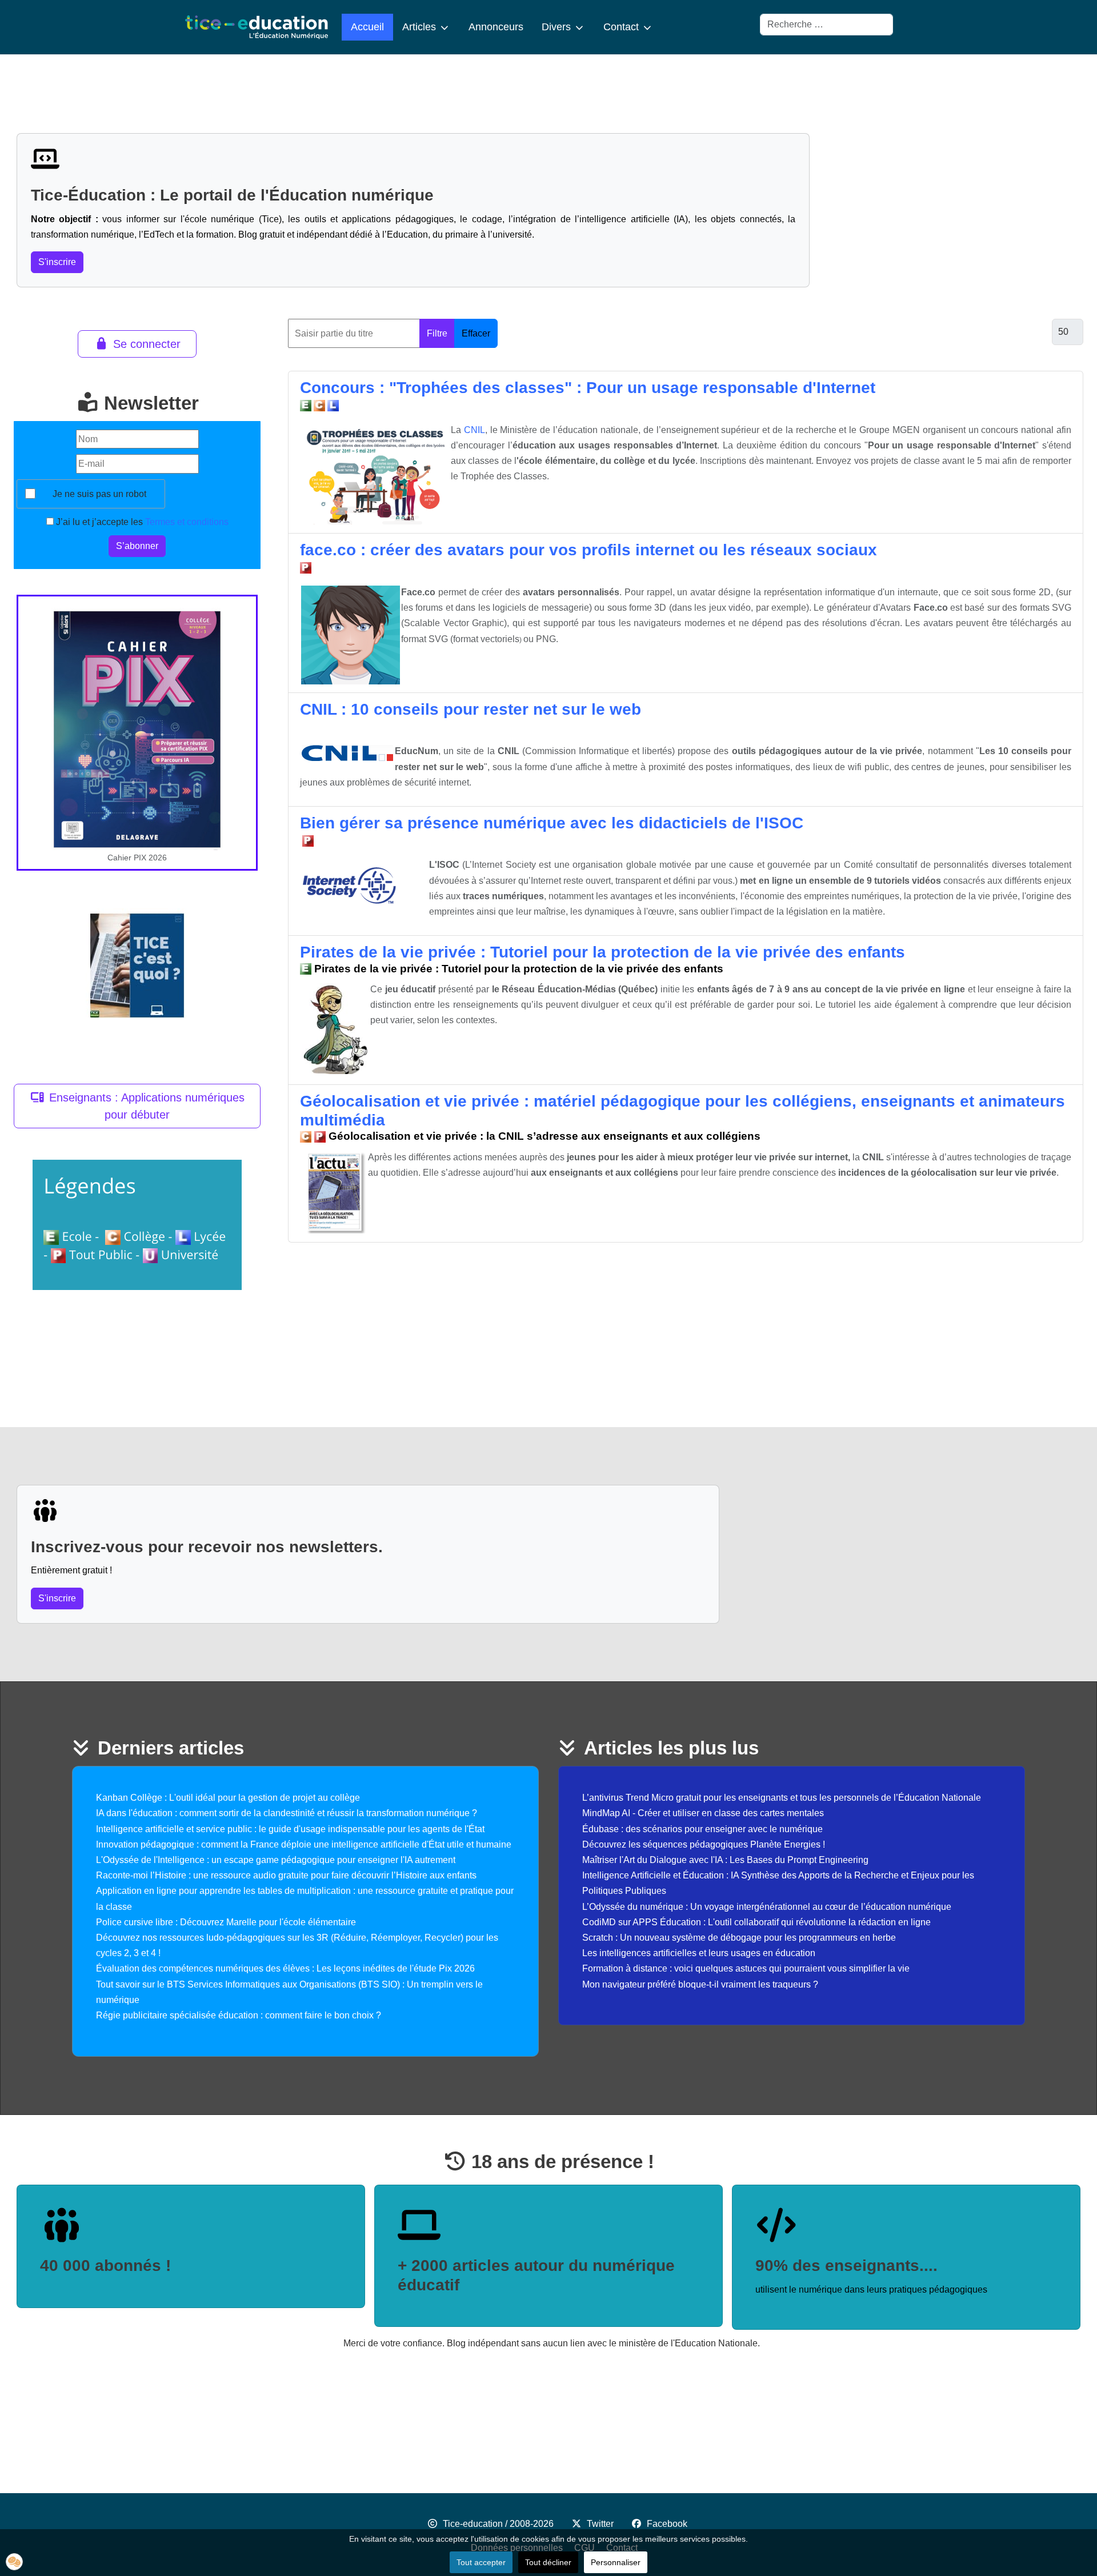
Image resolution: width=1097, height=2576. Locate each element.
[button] (14, 2562)
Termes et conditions (187, 522)
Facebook (667, 2524)
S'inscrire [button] (57, 262)
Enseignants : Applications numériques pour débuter (147, 1106)
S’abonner (137, 546)
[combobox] (826, 25)
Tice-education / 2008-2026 (498, 2524)
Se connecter (147, 344)
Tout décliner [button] (548, 2562)
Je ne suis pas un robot (99, 494)
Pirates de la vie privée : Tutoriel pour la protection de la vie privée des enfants (602, 952)
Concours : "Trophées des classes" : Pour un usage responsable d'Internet (588, 388)
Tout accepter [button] (481, 2562)
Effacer (476, 333)
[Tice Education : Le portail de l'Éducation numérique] (257, 27)
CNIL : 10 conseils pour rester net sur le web (471, 709)
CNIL (475, 430)
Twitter (600, 2524)
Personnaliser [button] (616, 2562)
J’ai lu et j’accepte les (141, 522)
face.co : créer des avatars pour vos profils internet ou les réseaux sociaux (588, 550)
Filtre (437, 333)
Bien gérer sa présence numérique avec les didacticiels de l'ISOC (552, 823)
